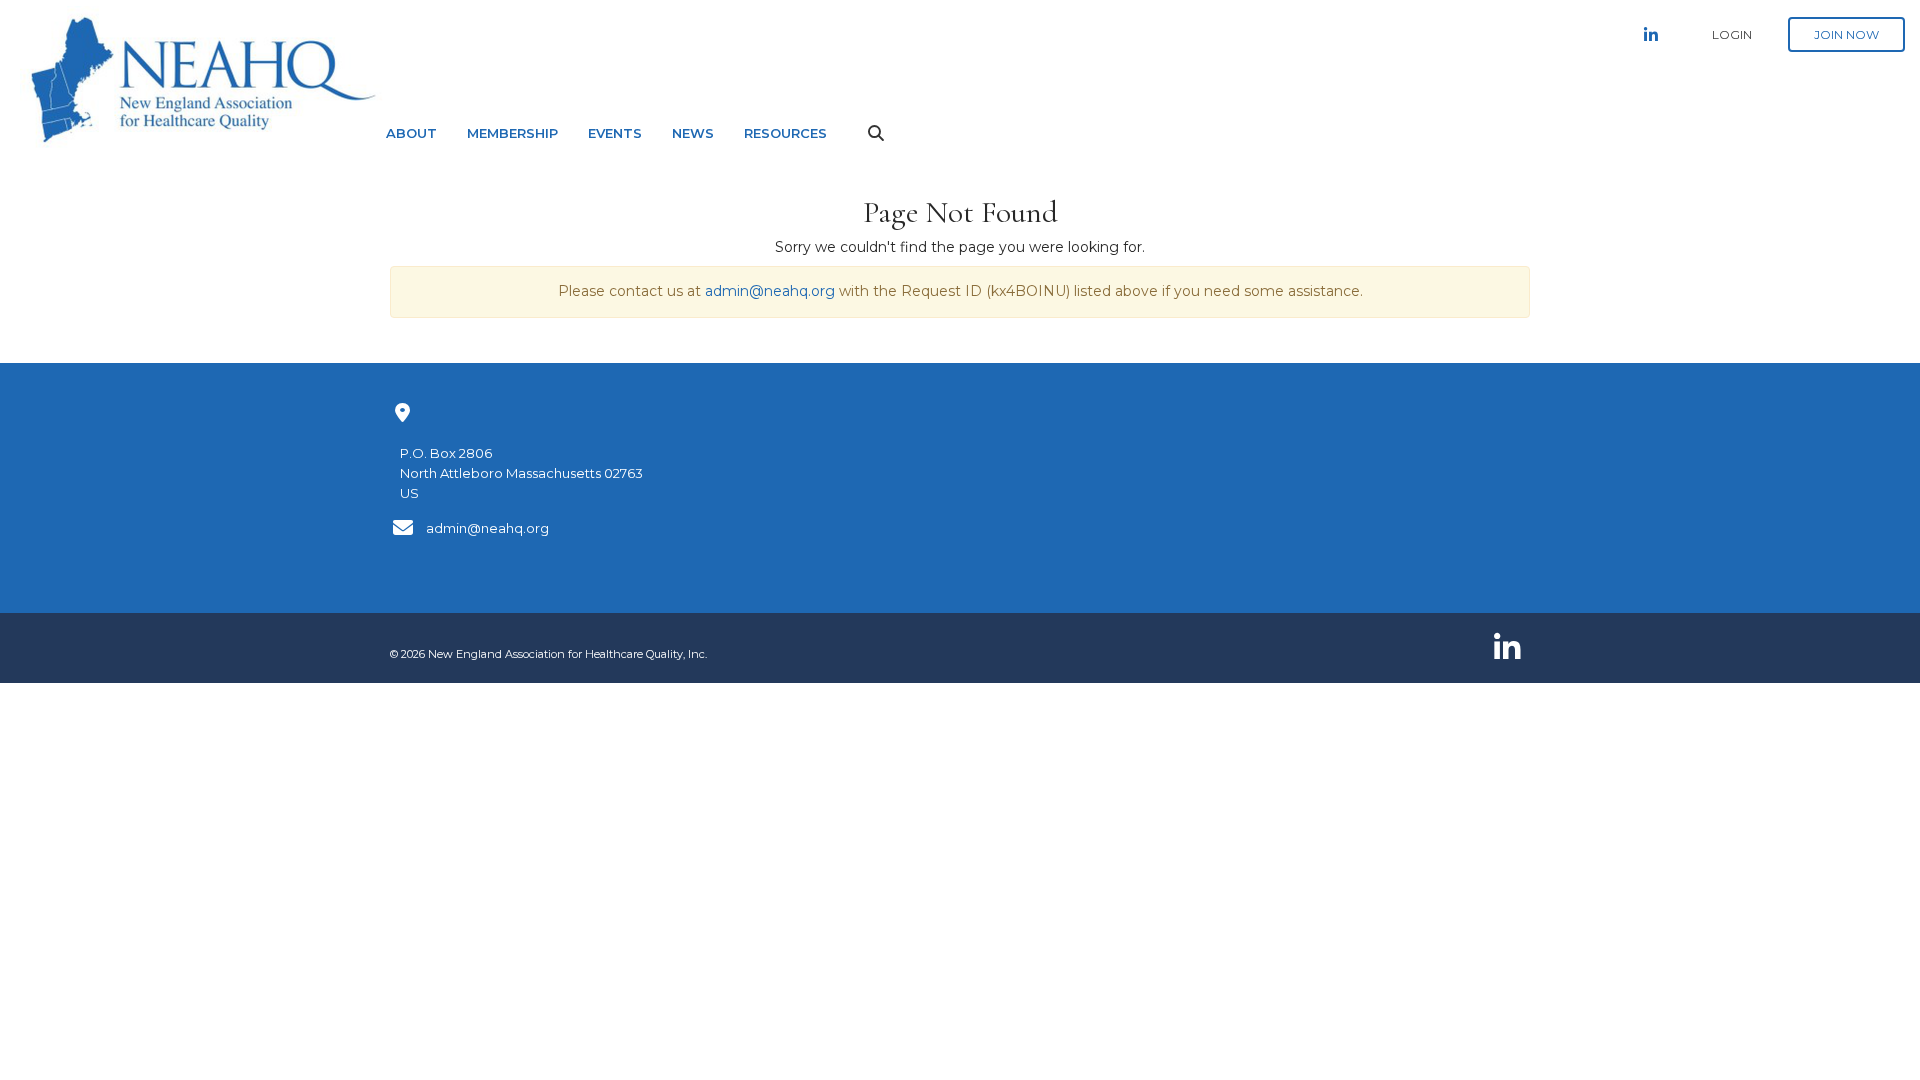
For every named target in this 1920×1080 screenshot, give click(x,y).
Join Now (1846, 34)
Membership (512, 133)
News (693, 133)
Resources (785, 133)
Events (615, 133)
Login (1732, 34)
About (411, 133)
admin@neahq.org (770, 291)
